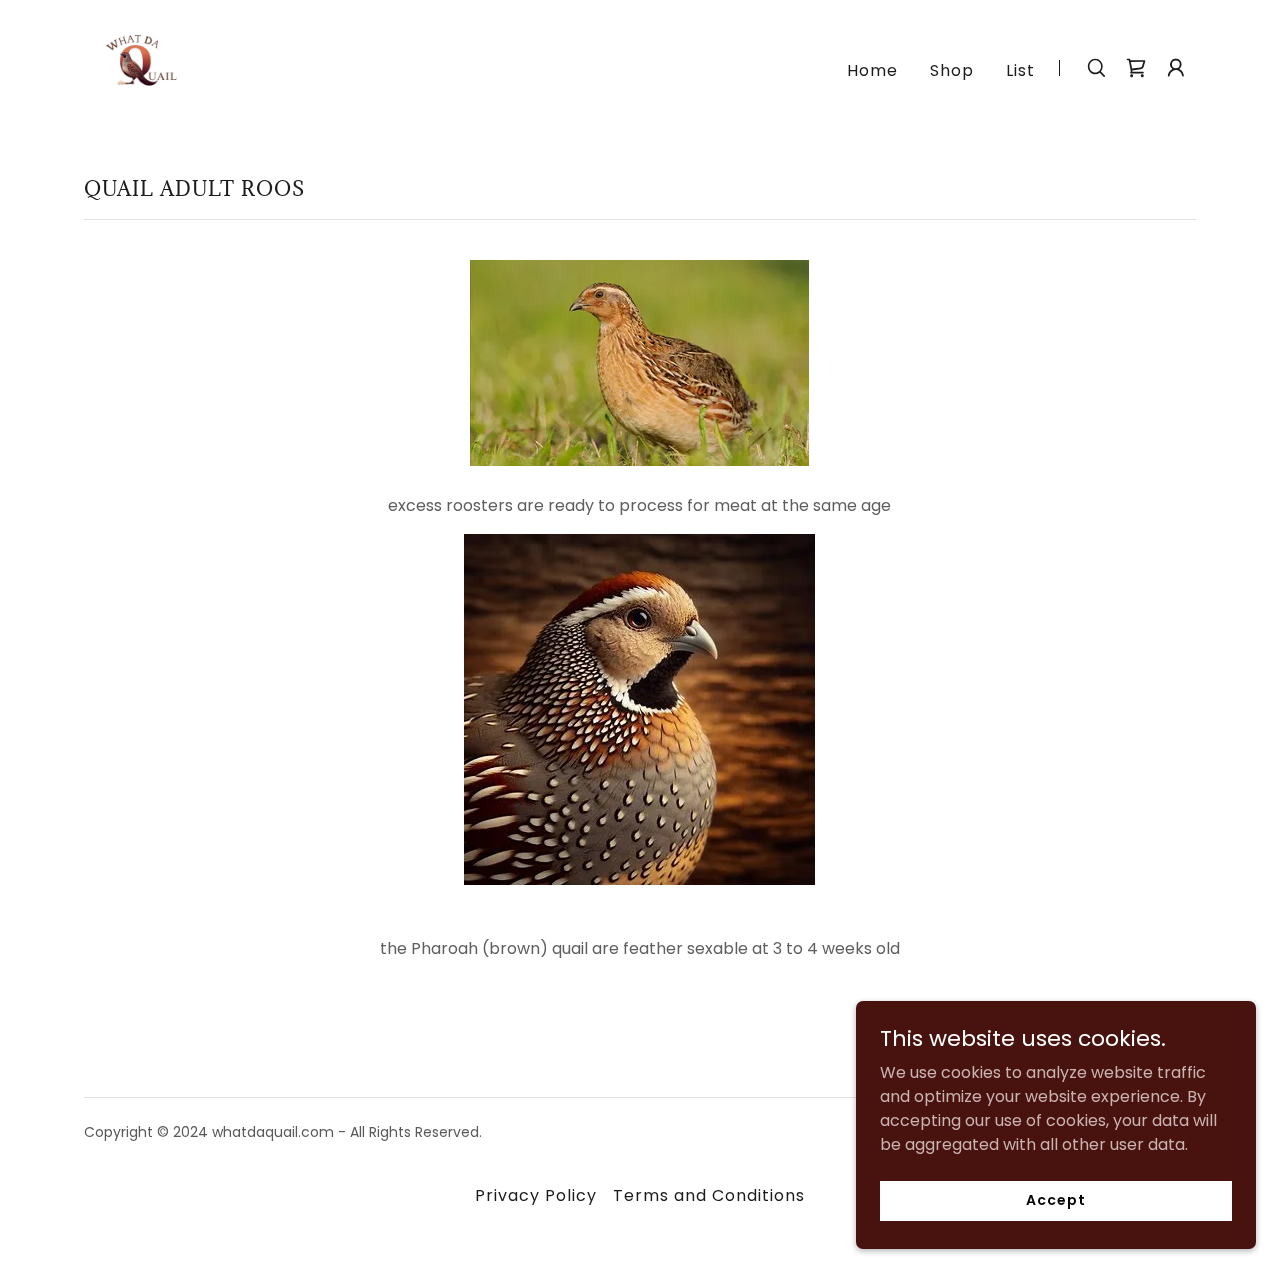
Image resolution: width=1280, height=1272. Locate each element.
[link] (136, 66)
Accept (1055, 1200)
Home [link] (872, 70)
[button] (1176, 68)
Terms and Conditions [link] (709, 1195)
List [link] (1020, 70)
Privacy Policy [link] (536, 1195)
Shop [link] (952, 70)
